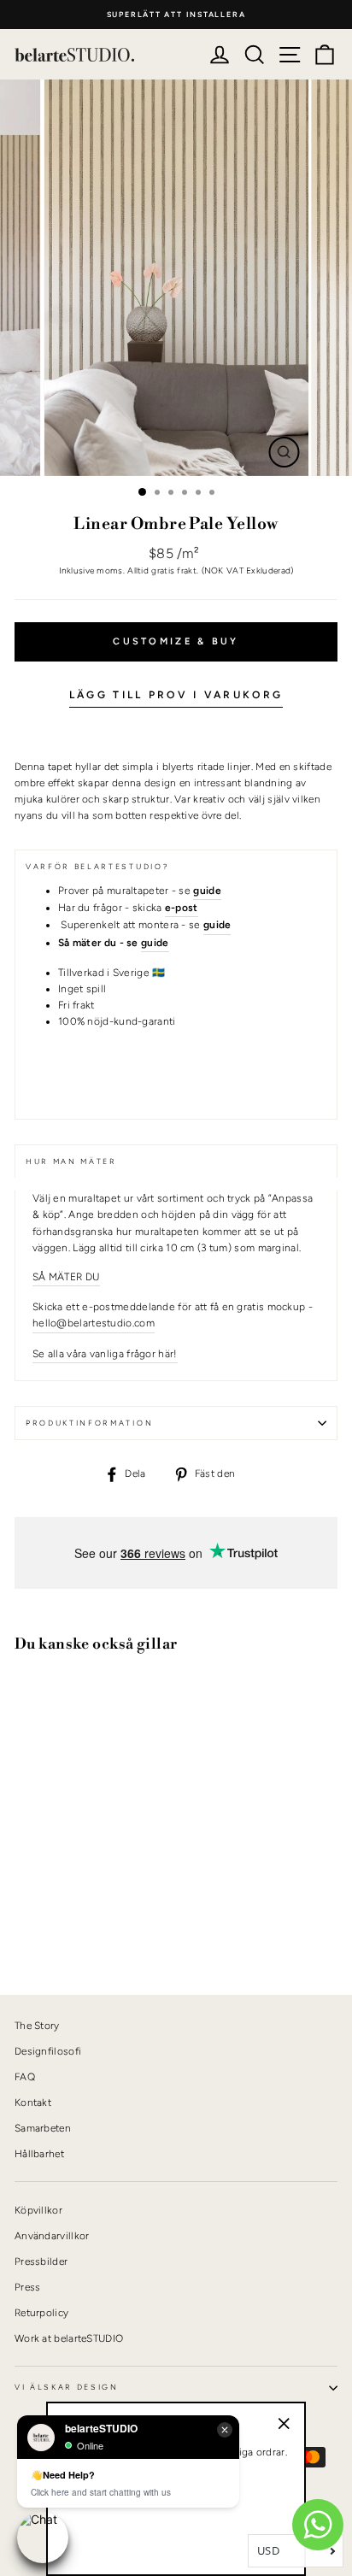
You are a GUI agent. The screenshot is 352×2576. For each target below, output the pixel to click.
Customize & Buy (176, 641)
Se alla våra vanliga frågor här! (105, 1354)
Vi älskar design (67, 2387)
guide (155, 943)
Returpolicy (41, 2313)
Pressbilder (41, 2261)
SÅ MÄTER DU (66, 1277)
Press (28, 2287)
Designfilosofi (48, 2051)
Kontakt (33, 2103)
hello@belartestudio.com (94, 1323)
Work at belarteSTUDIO (69, 2338)
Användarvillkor (52, 2236)
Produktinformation (89, 1423)
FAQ (25, 2077)
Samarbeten (43, 2128)
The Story (37, 2026)
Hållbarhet (39, 2154)
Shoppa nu (59, 1923)
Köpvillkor (38, 2210)
